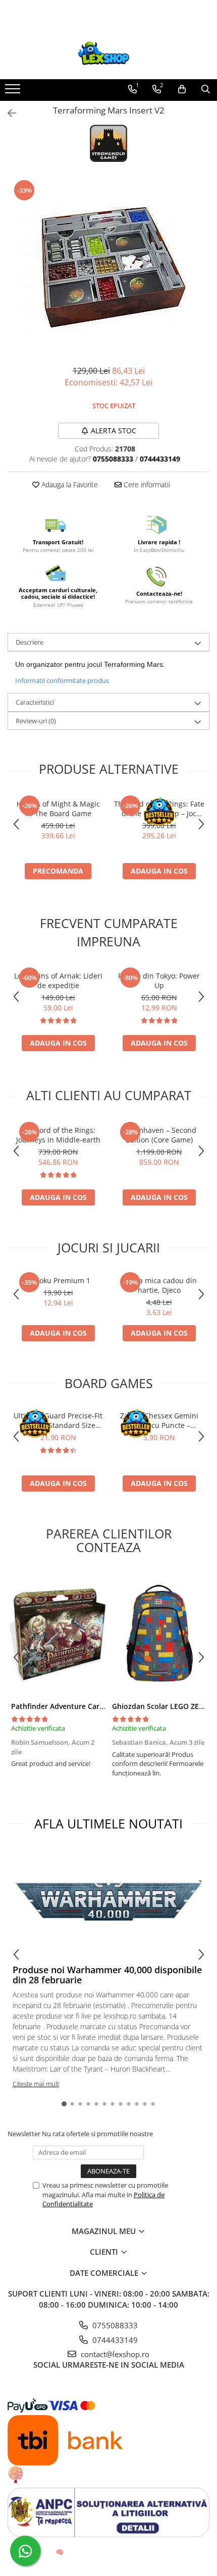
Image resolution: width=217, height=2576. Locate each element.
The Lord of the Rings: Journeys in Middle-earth (58, 1135)
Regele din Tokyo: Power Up (159, 981)
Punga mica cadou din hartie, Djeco (159, 1285)
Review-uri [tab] (36, 721)
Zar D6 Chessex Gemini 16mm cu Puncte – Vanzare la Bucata (159, 1420)
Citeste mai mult (36, 2084)
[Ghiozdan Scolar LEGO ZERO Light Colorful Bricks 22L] (159, 1633)
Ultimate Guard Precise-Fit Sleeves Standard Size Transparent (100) (58, 1420)
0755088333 (114, 2325)
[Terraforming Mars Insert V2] (108, 267)
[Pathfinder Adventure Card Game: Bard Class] (58, 1633)
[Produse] (14, 92)
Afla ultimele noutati (108, 1823)
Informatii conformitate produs (62, 680)
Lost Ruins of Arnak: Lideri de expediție (58, 981)
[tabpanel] (108, 267)
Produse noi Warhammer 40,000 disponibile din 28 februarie (107, 1975)
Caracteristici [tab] (35, 702)
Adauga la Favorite (69, 484)
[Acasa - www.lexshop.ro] (108, 54)
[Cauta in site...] (206, 89)
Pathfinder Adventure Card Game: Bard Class (88, 1706)
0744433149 (114, 2340)
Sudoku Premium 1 (58, 1280)
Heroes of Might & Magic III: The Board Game (58, 809)
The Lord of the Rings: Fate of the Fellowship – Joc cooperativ (159, 809)
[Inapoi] (8, 113)
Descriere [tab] (30, 642)
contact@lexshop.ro (114, 2354)
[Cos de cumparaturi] (182, 89)
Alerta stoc (114, 431)
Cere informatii (146, 484)
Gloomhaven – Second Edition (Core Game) (159, 1135)
